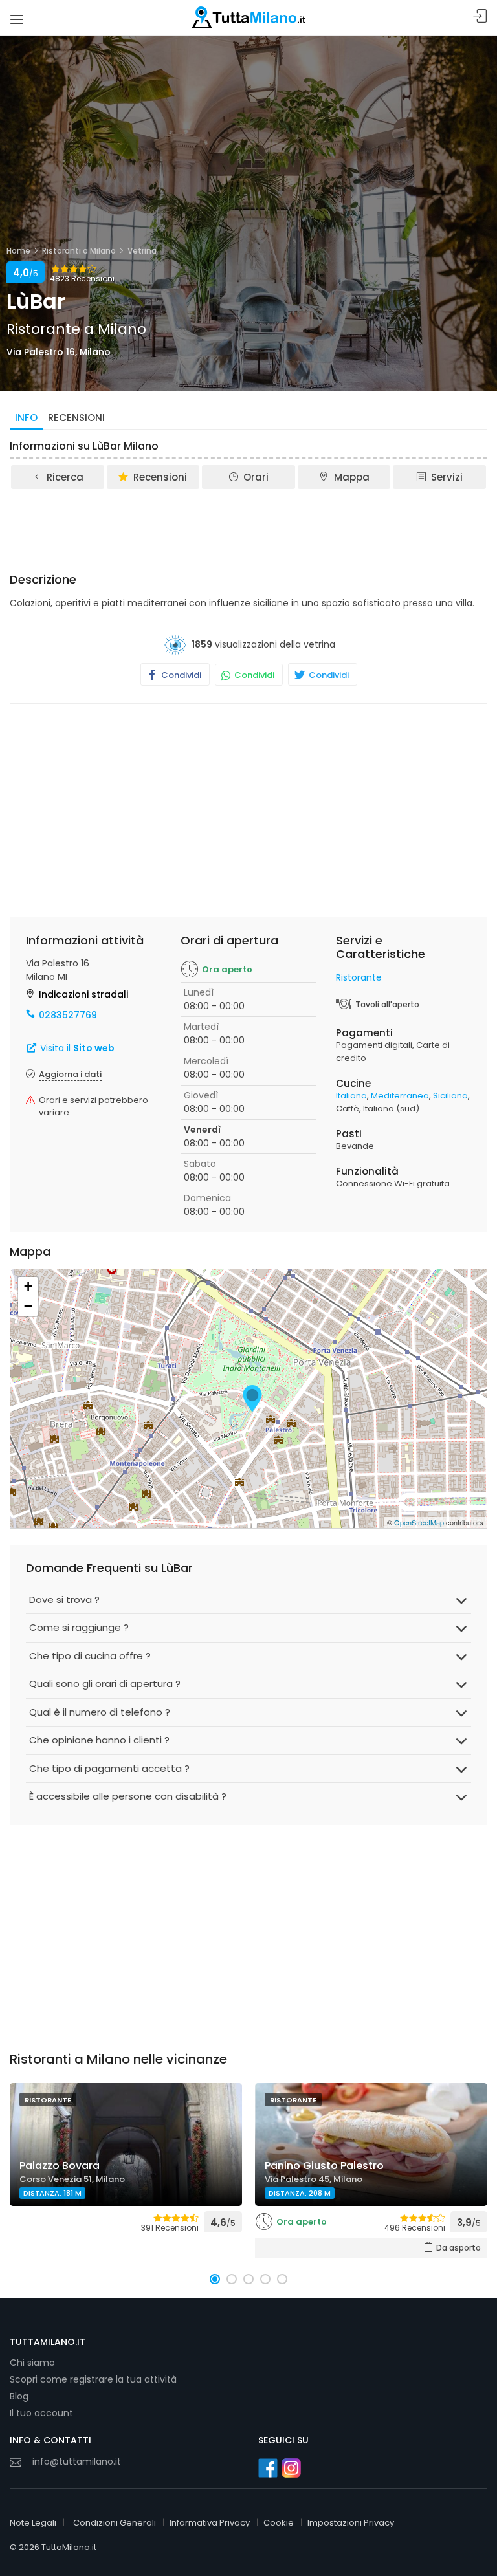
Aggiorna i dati (70, 1074)
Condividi (180, 675)
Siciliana (450, 1096)
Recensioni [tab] (76, 418)
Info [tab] (26, 418)
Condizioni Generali (115, 2523)
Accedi (480, 16)
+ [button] (28, 1286)
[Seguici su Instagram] (291, 2468)
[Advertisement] (248, 527)
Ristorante (359, 977)
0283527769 (68, 1015)
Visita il (76, 1048)
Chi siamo (32, 2363)
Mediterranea (400, 1096)
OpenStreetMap (419, 1522)
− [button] (28, 1306)
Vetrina (142, 251)
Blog (19, 2396)
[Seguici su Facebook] (268, 2468)
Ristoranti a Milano (79, 251)
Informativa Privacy (210, 2523)
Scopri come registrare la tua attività (93, 2379)
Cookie (279, 2523)
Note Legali (33, 2523)
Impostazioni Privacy (351, 2523)
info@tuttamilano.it (77, 2461)
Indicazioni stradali (83, 994)
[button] (215, 2279)
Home (18, 251)
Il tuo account (41, 2413)
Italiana (351, 1096)
